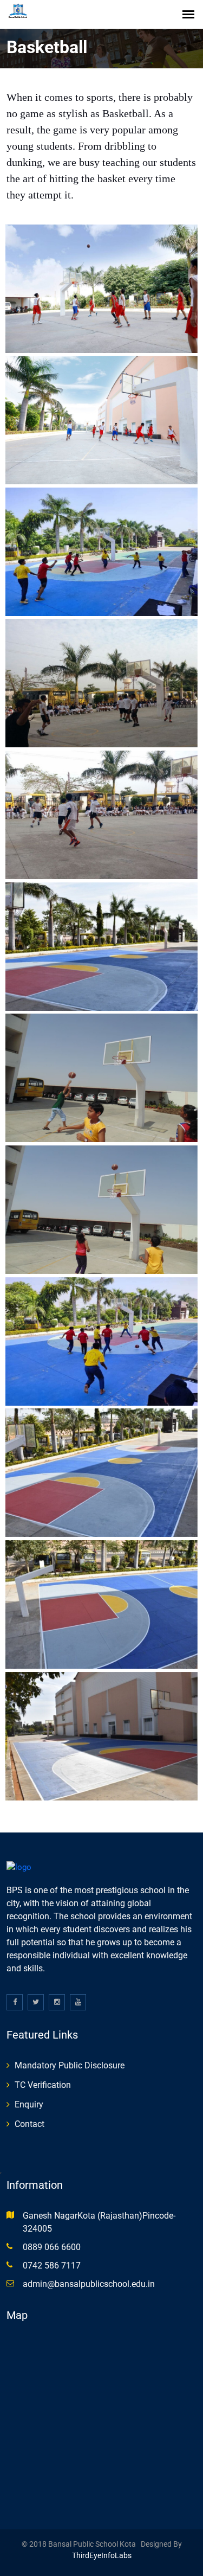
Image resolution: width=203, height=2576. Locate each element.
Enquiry (29, 2104)
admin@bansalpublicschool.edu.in (89, 2284)
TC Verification (43, 2085)
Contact (30, 2124)
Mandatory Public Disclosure (70, 2065)
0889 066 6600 (52, 2247)
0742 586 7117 (52, 2266)
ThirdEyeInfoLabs (102, 2555)
